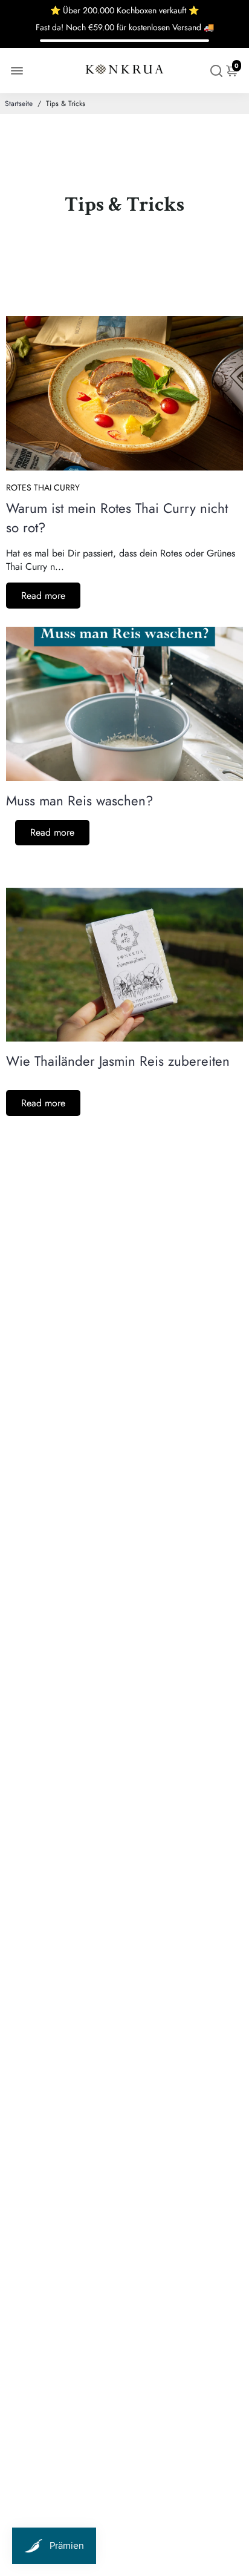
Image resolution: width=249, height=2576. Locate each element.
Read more (43, 596)
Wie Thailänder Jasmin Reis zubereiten (118, 1061)
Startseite (19, 104)
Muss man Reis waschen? (79, 801)
